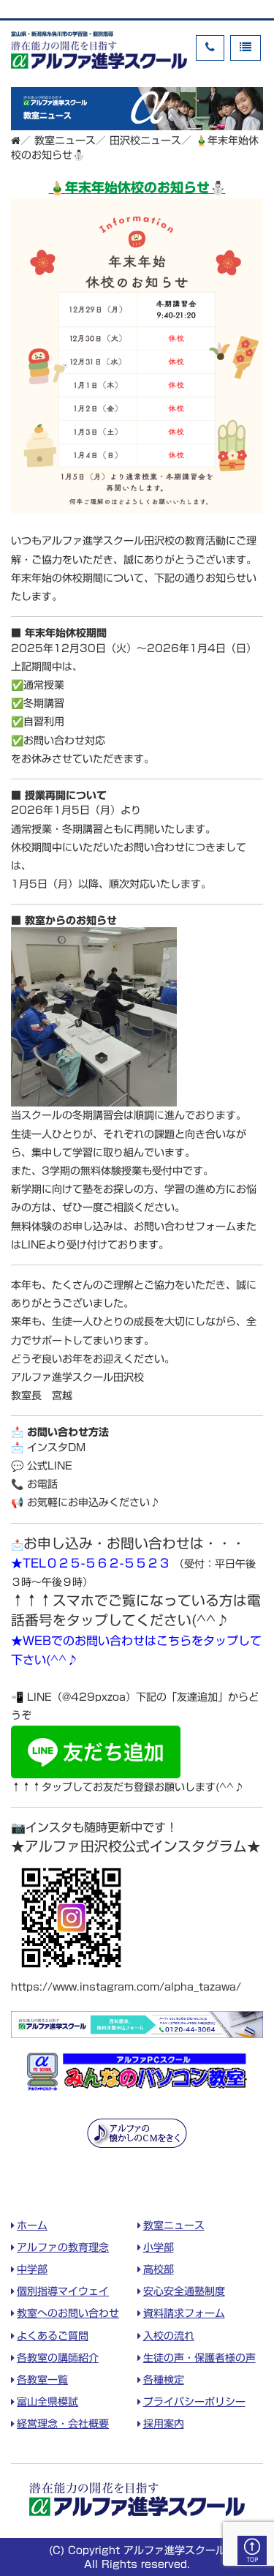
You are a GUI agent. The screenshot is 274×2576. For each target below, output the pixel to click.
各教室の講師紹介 (58, 2358)
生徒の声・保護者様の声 (199, 2358)
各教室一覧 (42, 2380)
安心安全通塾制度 (184, 2291)
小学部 (159, 2247)
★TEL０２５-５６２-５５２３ (91, 1563)
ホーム (32, 2225)
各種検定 (164, 2380)
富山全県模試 (47, 2402)
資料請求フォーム (184, 2313)
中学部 (32, 2269)
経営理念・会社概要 (63, 2424)
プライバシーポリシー (194, 2402)
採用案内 (164, 2424)
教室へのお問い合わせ (68, 2313)
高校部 (159, 2269)
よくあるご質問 (53, 2336)
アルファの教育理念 (63, 2247)
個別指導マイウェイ (63, 2291)
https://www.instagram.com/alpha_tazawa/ (126, 1987)
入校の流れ (169, 2336)
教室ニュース (174, 2225)
